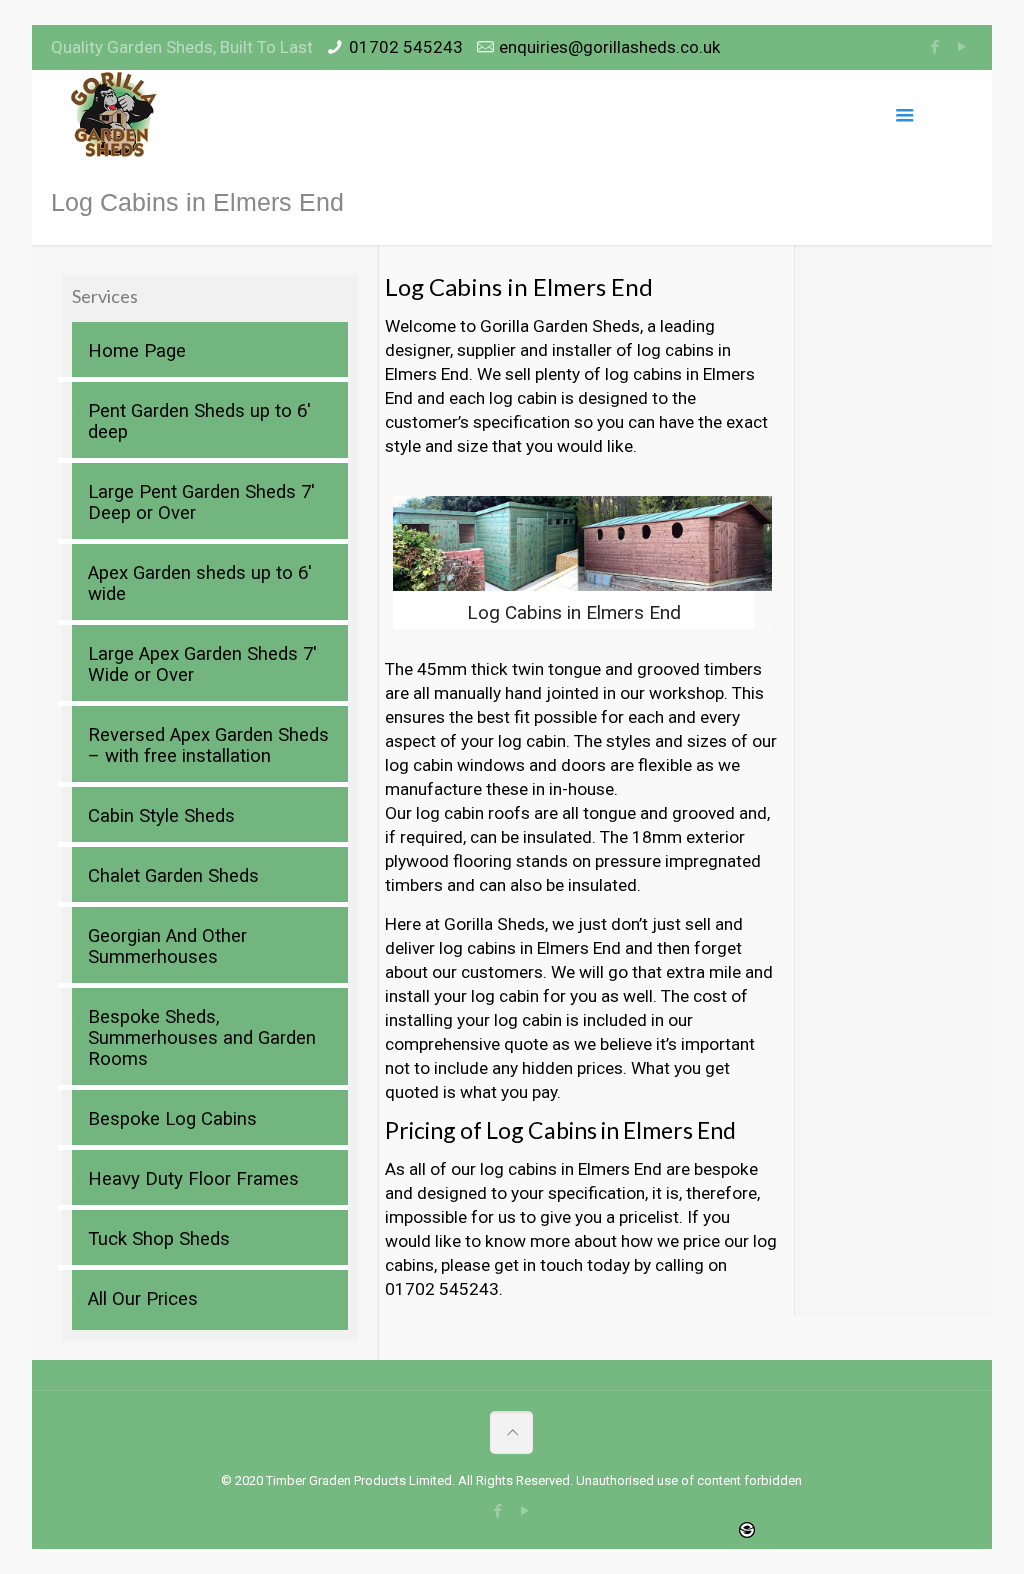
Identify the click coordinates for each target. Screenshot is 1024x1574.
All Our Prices (143, 1299)
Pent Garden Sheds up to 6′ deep (199, 421)
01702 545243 (406, 47)
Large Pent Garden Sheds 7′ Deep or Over (201, 502)
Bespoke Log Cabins (172, 1119)
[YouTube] (962, 47)
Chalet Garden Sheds (173, 876)
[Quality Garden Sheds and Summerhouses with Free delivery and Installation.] (115, 115)
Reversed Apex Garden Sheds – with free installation (208, 745)
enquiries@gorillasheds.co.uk (609, 47)
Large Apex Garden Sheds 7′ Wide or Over (202, 664)
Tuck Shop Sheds (159, 1239)
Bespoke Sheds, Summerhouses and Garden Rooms (202, 1038)
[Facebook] (935, 47)
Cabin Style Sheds (161, 816)
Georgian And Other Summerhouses (167, 946)
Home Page (137, 351)
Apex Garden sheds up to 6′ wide (200, 583)
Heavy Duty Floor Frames (193, 1179)
